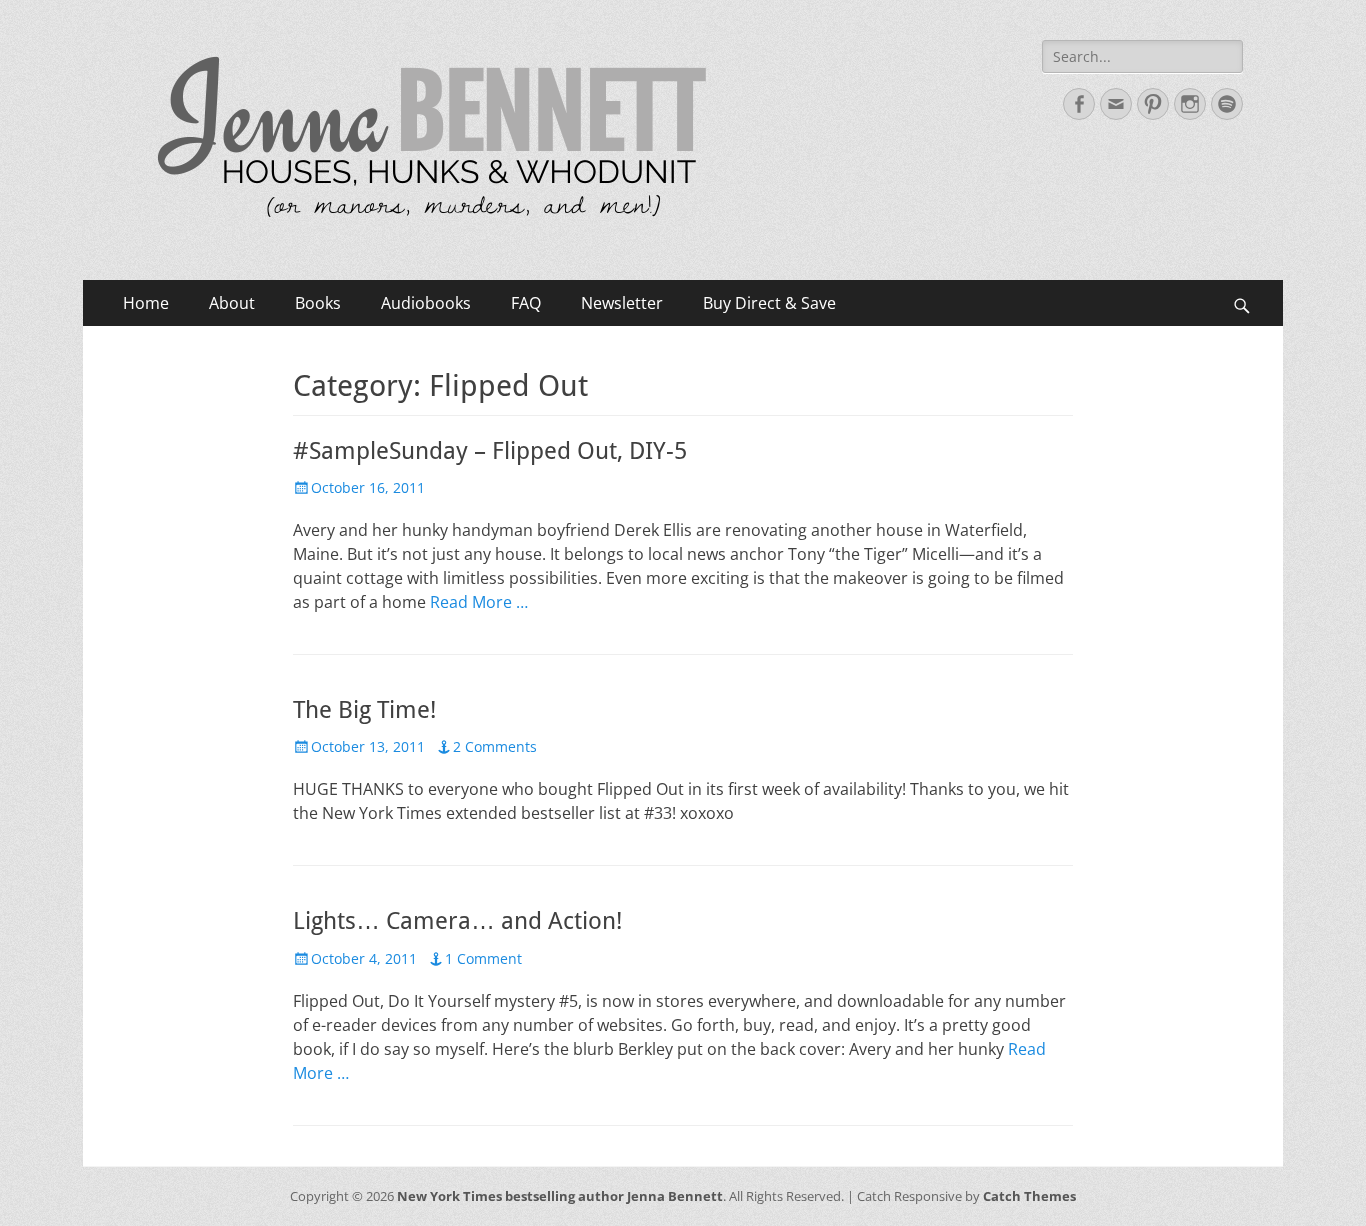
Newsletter (622, 303)
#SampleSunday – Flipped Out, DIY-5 (490, 451)
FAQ (526, 303)
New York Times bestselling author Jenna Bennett (560, 1196)
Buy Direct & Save (769, 303)
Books (318, 303)
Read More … (479, 602)
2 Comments (495, 746)
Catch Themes (1029, 1196)
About (232, 303)
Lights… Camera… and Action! (457, 921)
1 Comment (483, 958)
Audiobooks (426, 303)
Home (146, 303)
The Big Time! (364, 710)
